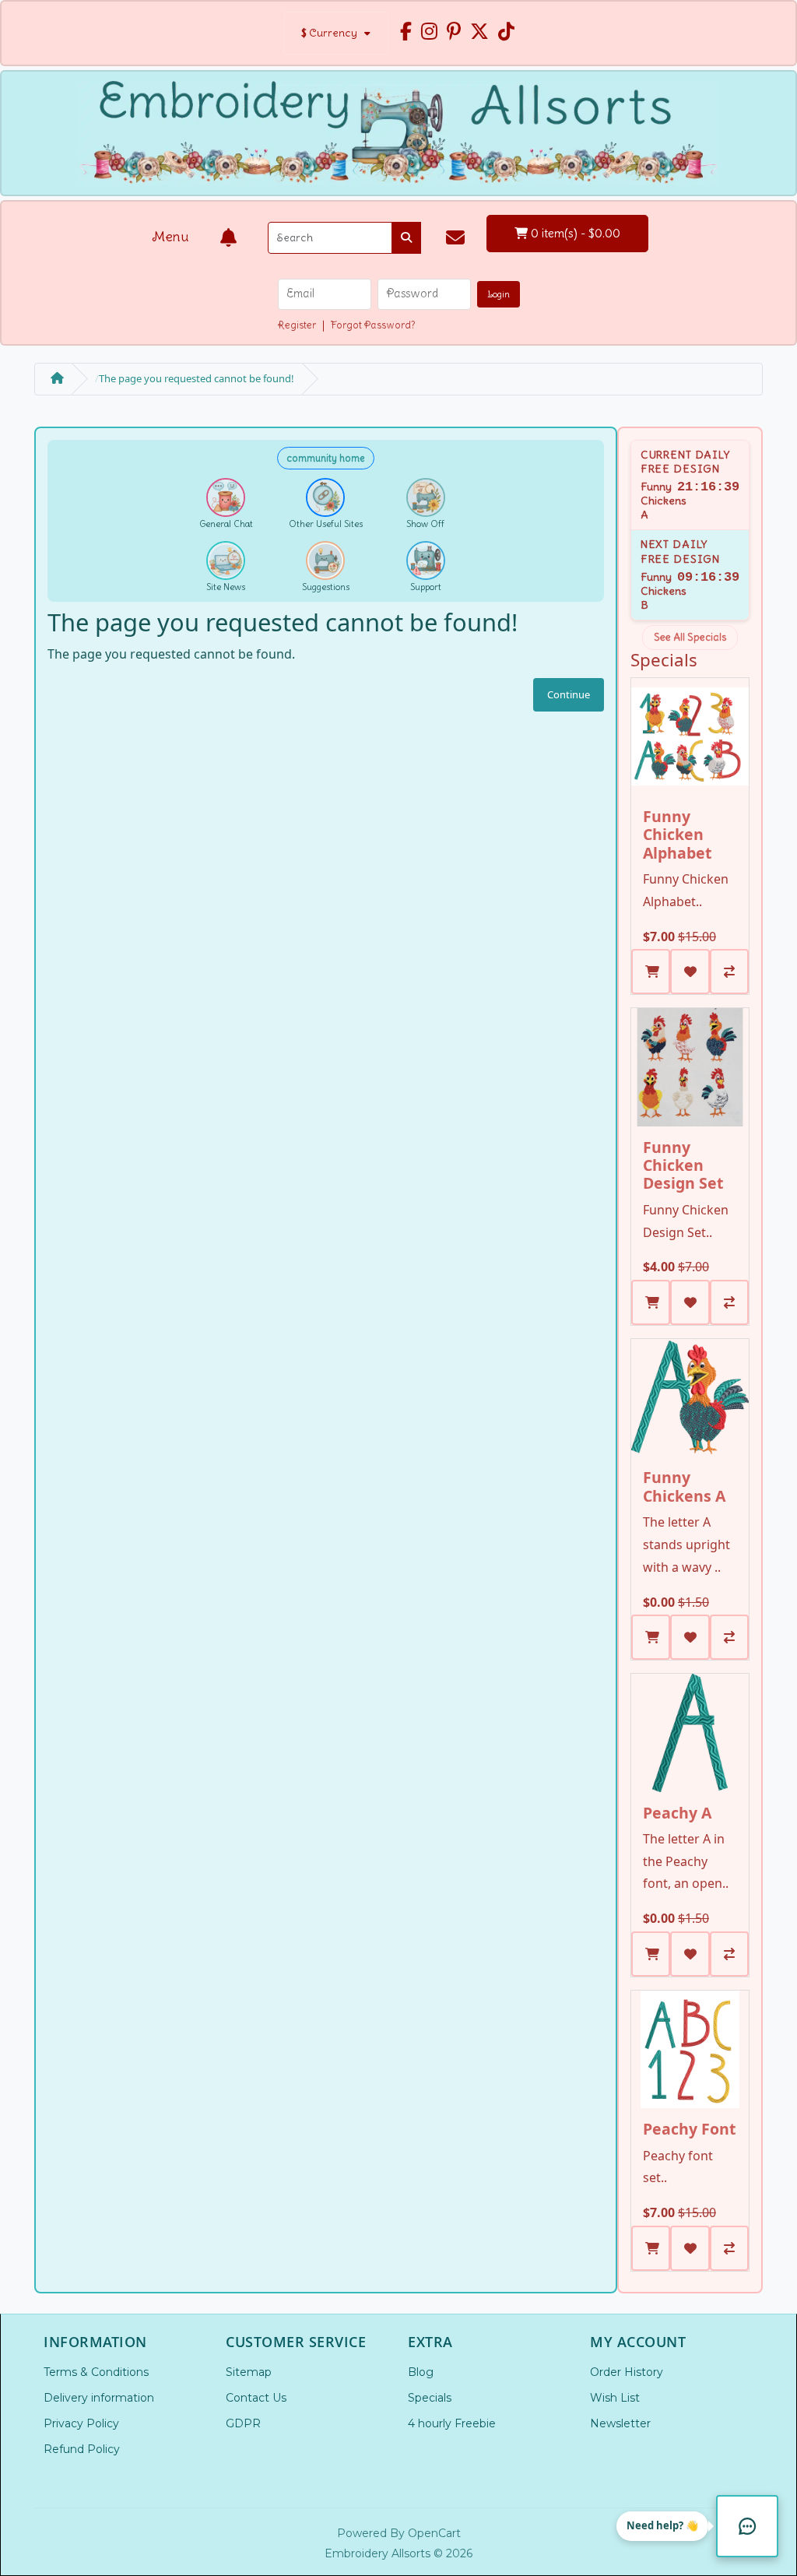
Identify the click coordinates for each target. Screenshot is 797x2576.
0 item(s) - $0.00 (574, 233)
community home (326, 458)
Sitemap (249, 2372)
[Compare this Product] (729, 972)
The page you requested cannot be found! (197, 378)
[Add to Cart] (651, 972)
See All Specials (690, 637)
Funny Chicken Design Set (683, 1165)
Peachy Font (689, 2129)
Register (297, 325)
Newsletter (620, 2423)
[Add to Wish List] (690, 972)
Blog (421, 2372)
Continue (569, 694)
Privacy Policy (81, 2423)
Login (499, 294)
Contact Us (256, 2398)
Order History (627, 2372)
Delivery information (99, 2398)
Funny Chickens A (684, 1486)
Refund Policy (82, 2449)
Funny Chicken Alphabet (677, 835)
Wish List (615, 2398)
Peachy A (677, 1813)
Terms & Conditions (96, 2372)
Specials (430, 2398)
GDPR (243, 2423)
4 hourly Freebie (452, 2423)
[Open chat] (747, 2526)
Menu (170, 237)
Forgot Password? (373, 325)
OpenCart (434, 2533)
